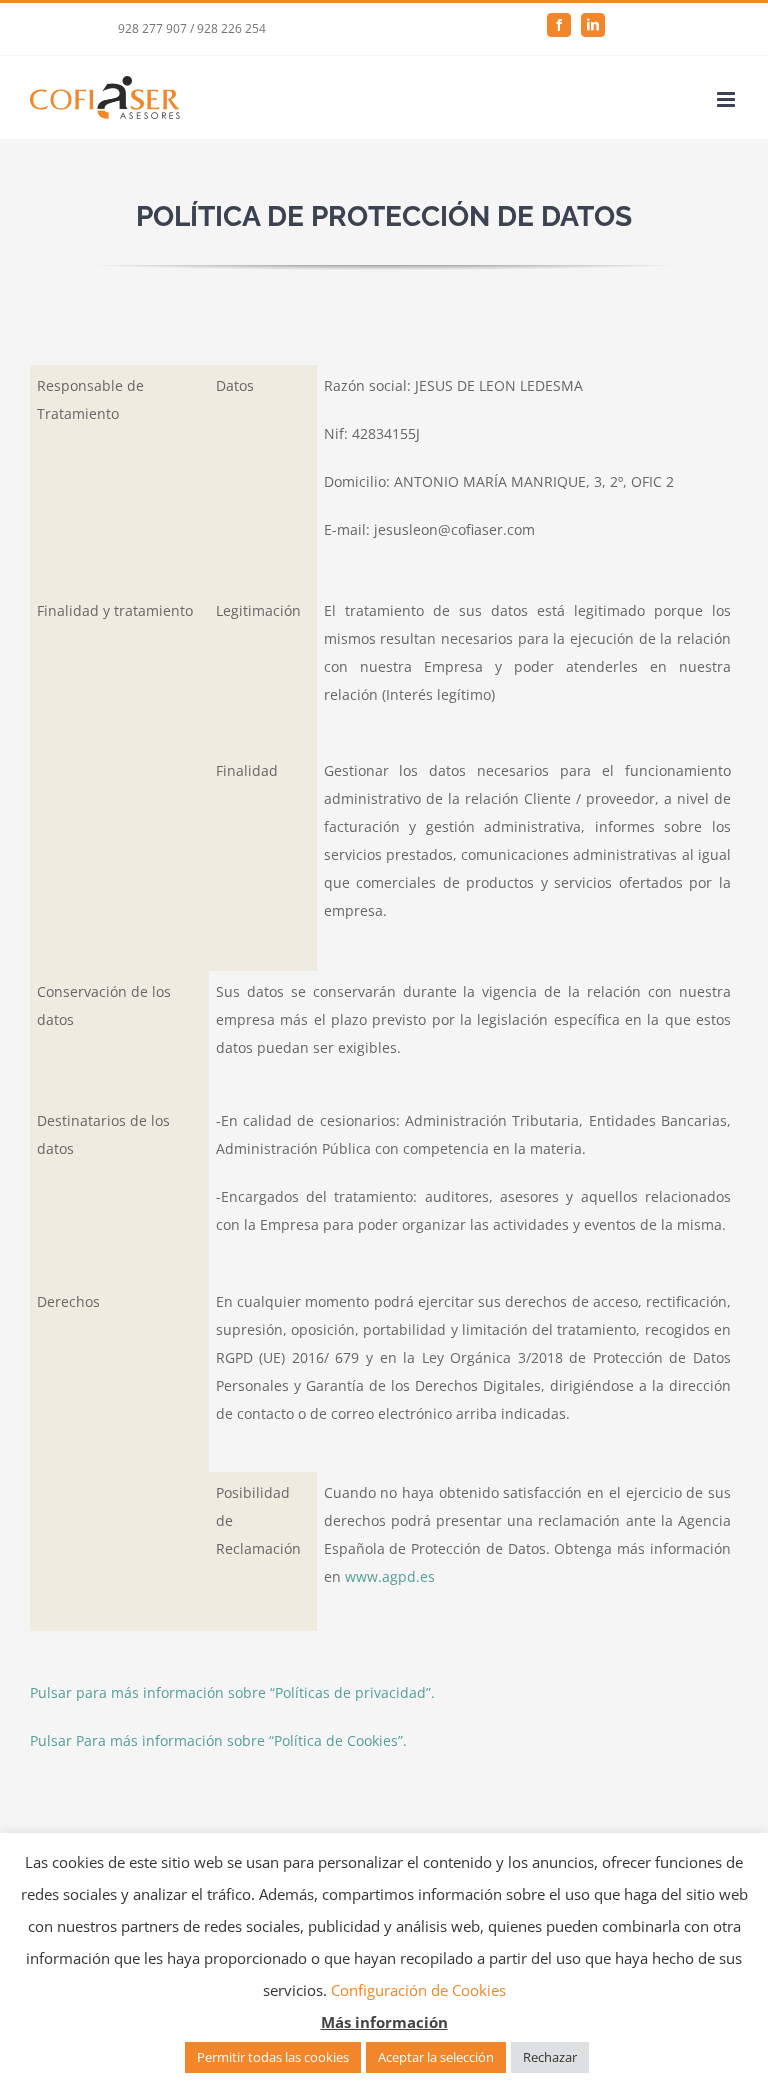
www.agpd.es (390, 1576)
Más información (384, 2022)
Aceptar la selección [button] (436, 2057)
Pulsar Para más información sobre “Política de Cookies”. (218, 1740)
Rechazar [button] (550, 2057)
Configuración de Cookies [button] (418, 1990)
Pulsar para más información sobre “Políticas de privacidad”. (232, 1692)
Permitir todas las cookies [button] (273, 2057)
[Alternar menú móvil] (727, 99)
